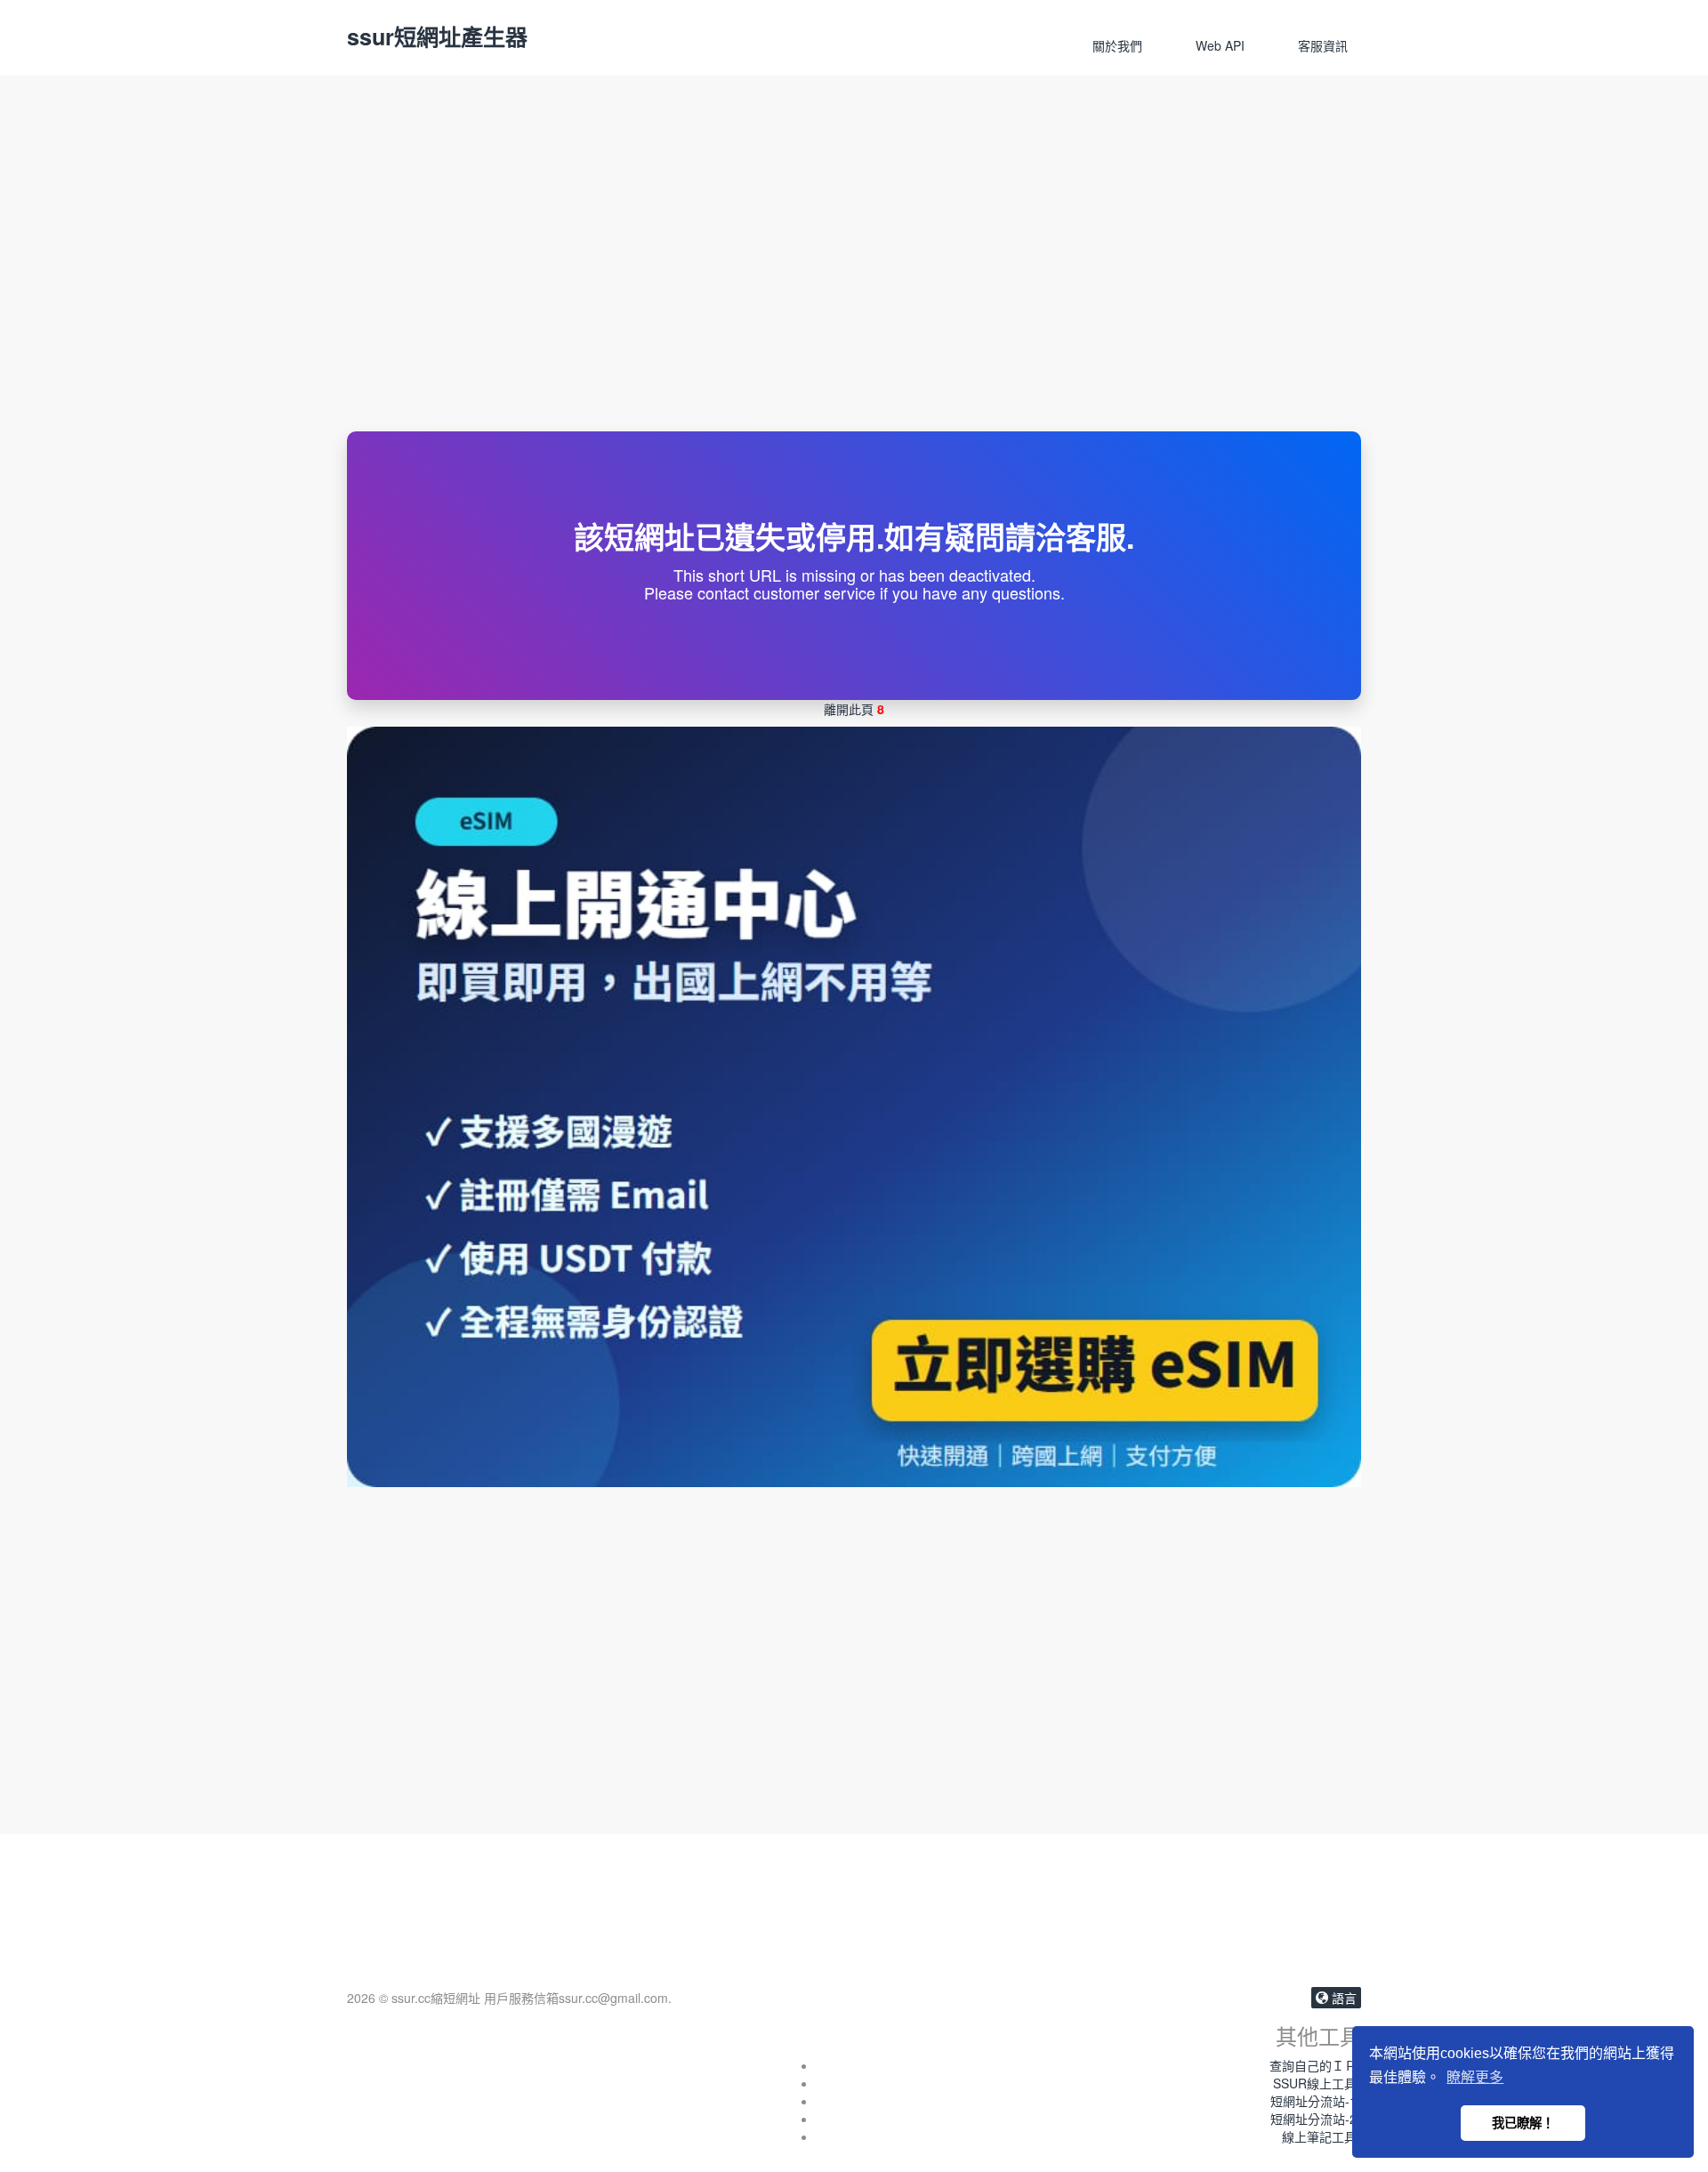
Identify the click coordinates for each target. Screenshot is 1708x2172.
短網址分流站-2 (1313, 2119)
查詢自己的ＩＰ (1313, 2065)
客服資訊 (1323, 45)
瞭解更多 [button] (1475, 2077)
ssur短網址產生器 (437, 36)
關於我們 (1117, 45)
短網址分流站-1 (1313, 2101)
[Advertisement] (854, 298)
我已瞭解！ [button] (1523, 2123)
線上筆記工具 (1319, 2136)
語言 (1342, 1998)
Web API (1220, 45)
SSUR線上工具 (1315, 2083)
